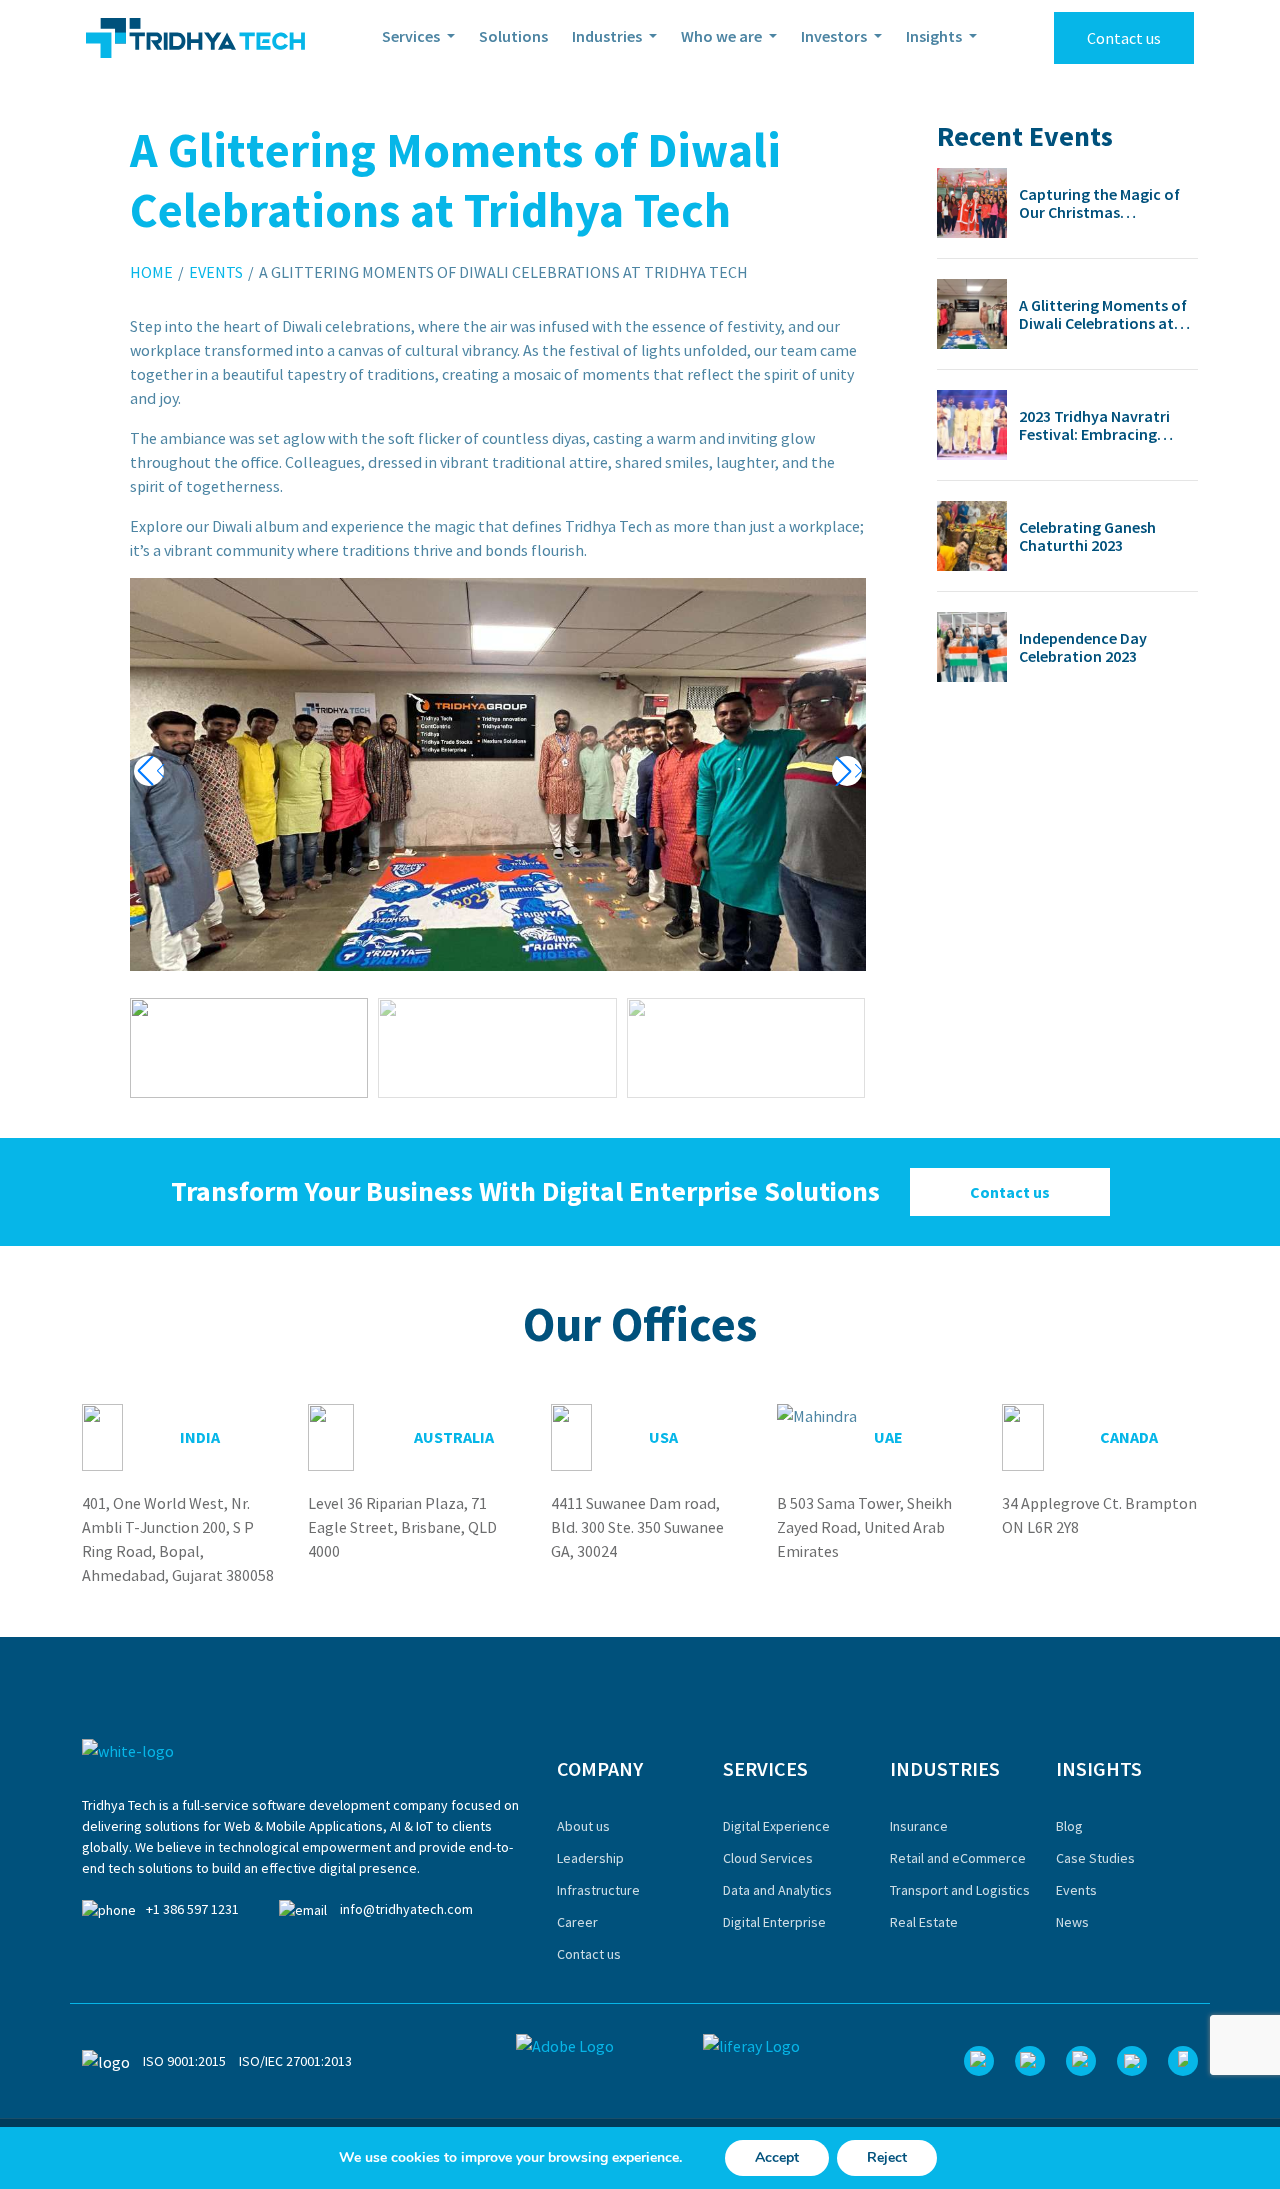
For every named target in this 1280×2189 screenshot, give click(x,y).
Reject (887, 2157)
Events (216, 272)
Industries (608, 36)
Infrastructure (598, 1890)
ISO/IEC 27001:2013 (295, 2061)
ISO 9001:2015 (184, 2061)
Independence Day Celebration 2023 (1083, 647)
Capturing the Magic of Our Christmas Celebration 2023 (1099, 203)
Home (151, 272)
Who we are (723, 36)
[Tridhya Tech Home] (195, 38)
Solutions (513, 36)
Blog (1069, 1826)
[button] (847, 771)
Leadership (590, 1858)
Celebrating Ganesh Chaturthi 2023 (1087, 536)
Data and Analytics (777, 1890)
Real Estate (924, 1922)
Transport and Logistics (960, 1890)
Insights (935, 36)
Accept (777, 2157)
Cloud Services (768, 1858)
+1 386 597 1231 (192, 1909)
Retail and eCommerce (958, 1858)
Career (577, 1922)
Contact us (1124, 38)
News (1072, 1922)
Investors (835, 36)
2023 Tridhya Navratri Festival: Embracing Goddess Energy (1094, 425)
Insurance (919, 1826)
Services (412, 36)
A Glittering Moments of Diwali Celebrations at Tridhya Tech (1103, 314)
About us (583, 1826)
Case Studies (1095, 1858)
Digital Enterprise (774, 1922)
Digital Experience (776, 1826)
